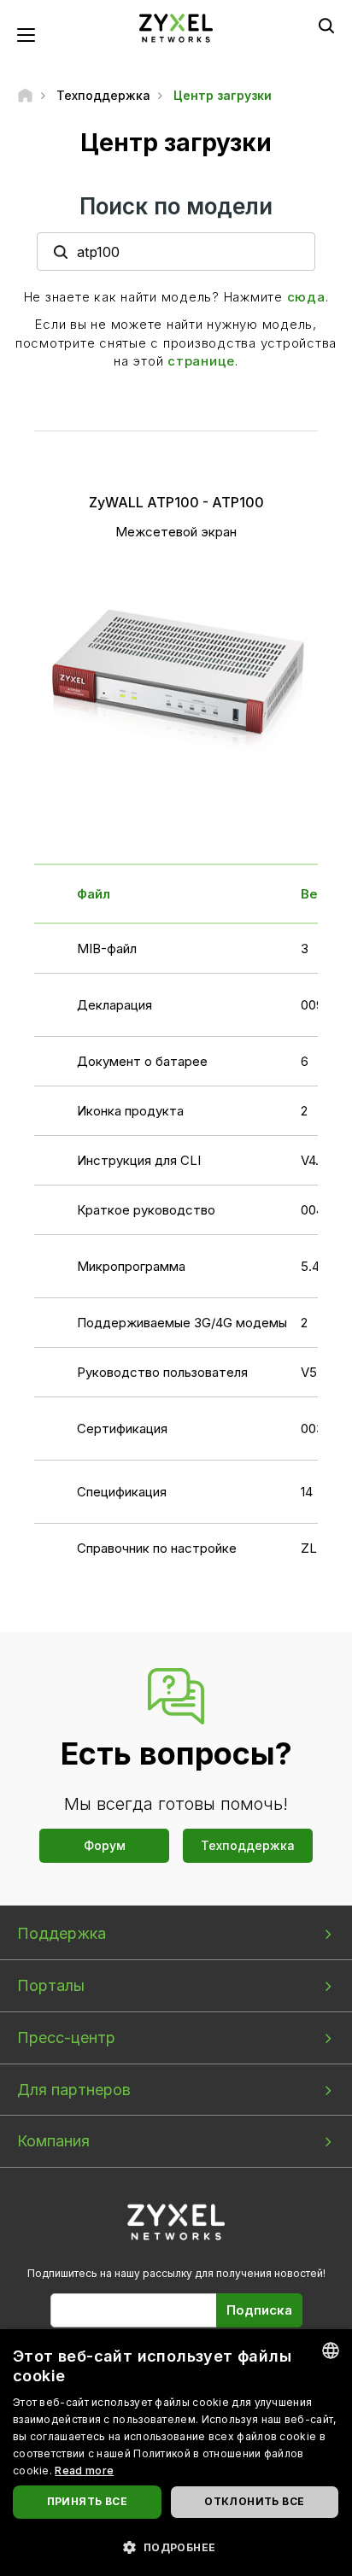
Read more (84, 2471)
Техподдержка (248, 1845)
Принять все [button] (87, 2501)
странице (201, 361)
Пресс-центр (66, 2037)
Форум (105, 1845)
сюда (306, 297)
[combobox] (331, 2351)
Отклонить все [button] (254, 2501)
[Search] (326, 26)
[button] (176, 2547)
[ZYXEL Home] (176, 27)
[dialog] (176, 2453)
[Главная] (25, 95)
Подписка (259, 2310)
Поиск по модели (176, 206)
